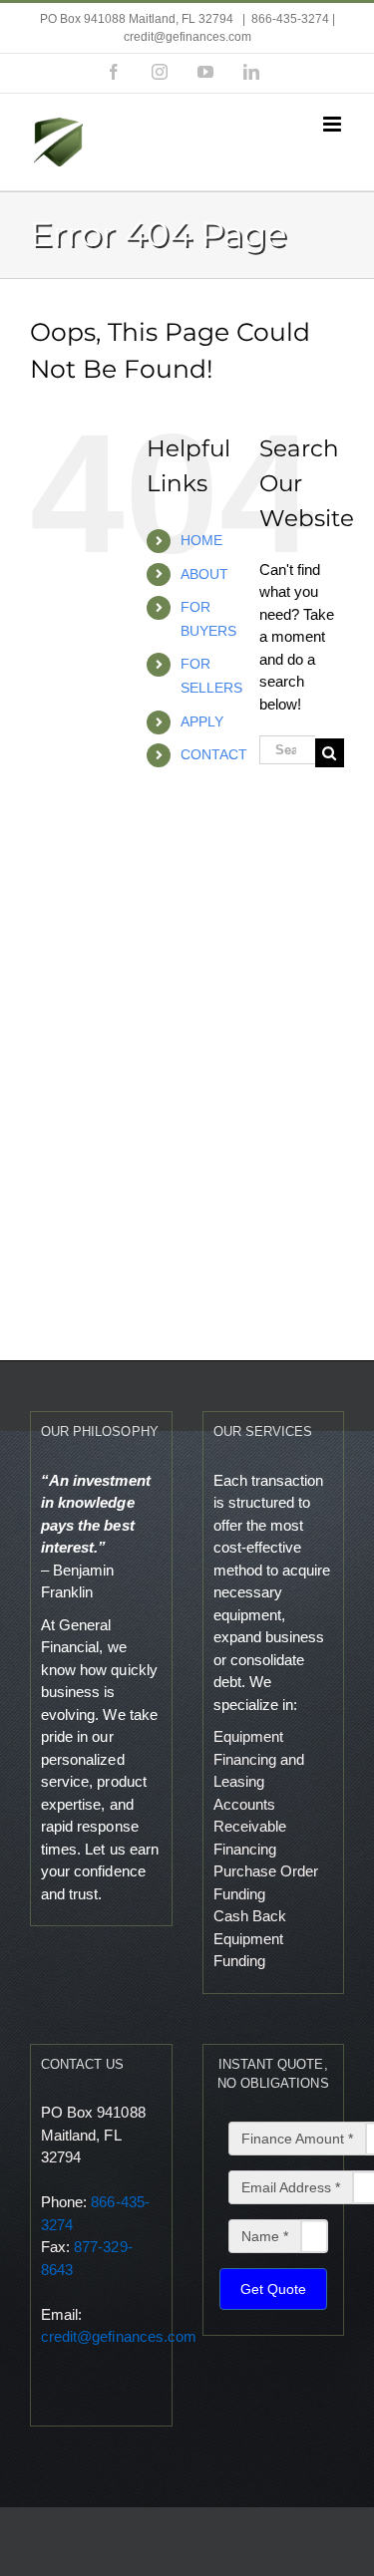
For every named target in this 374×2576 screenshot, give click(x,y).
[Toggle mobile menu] (334, 124)
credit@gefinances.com (119, 2336)
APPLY (202, 721)
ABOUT (204, 574)
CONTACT (214, 754)
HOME (201, 540)
